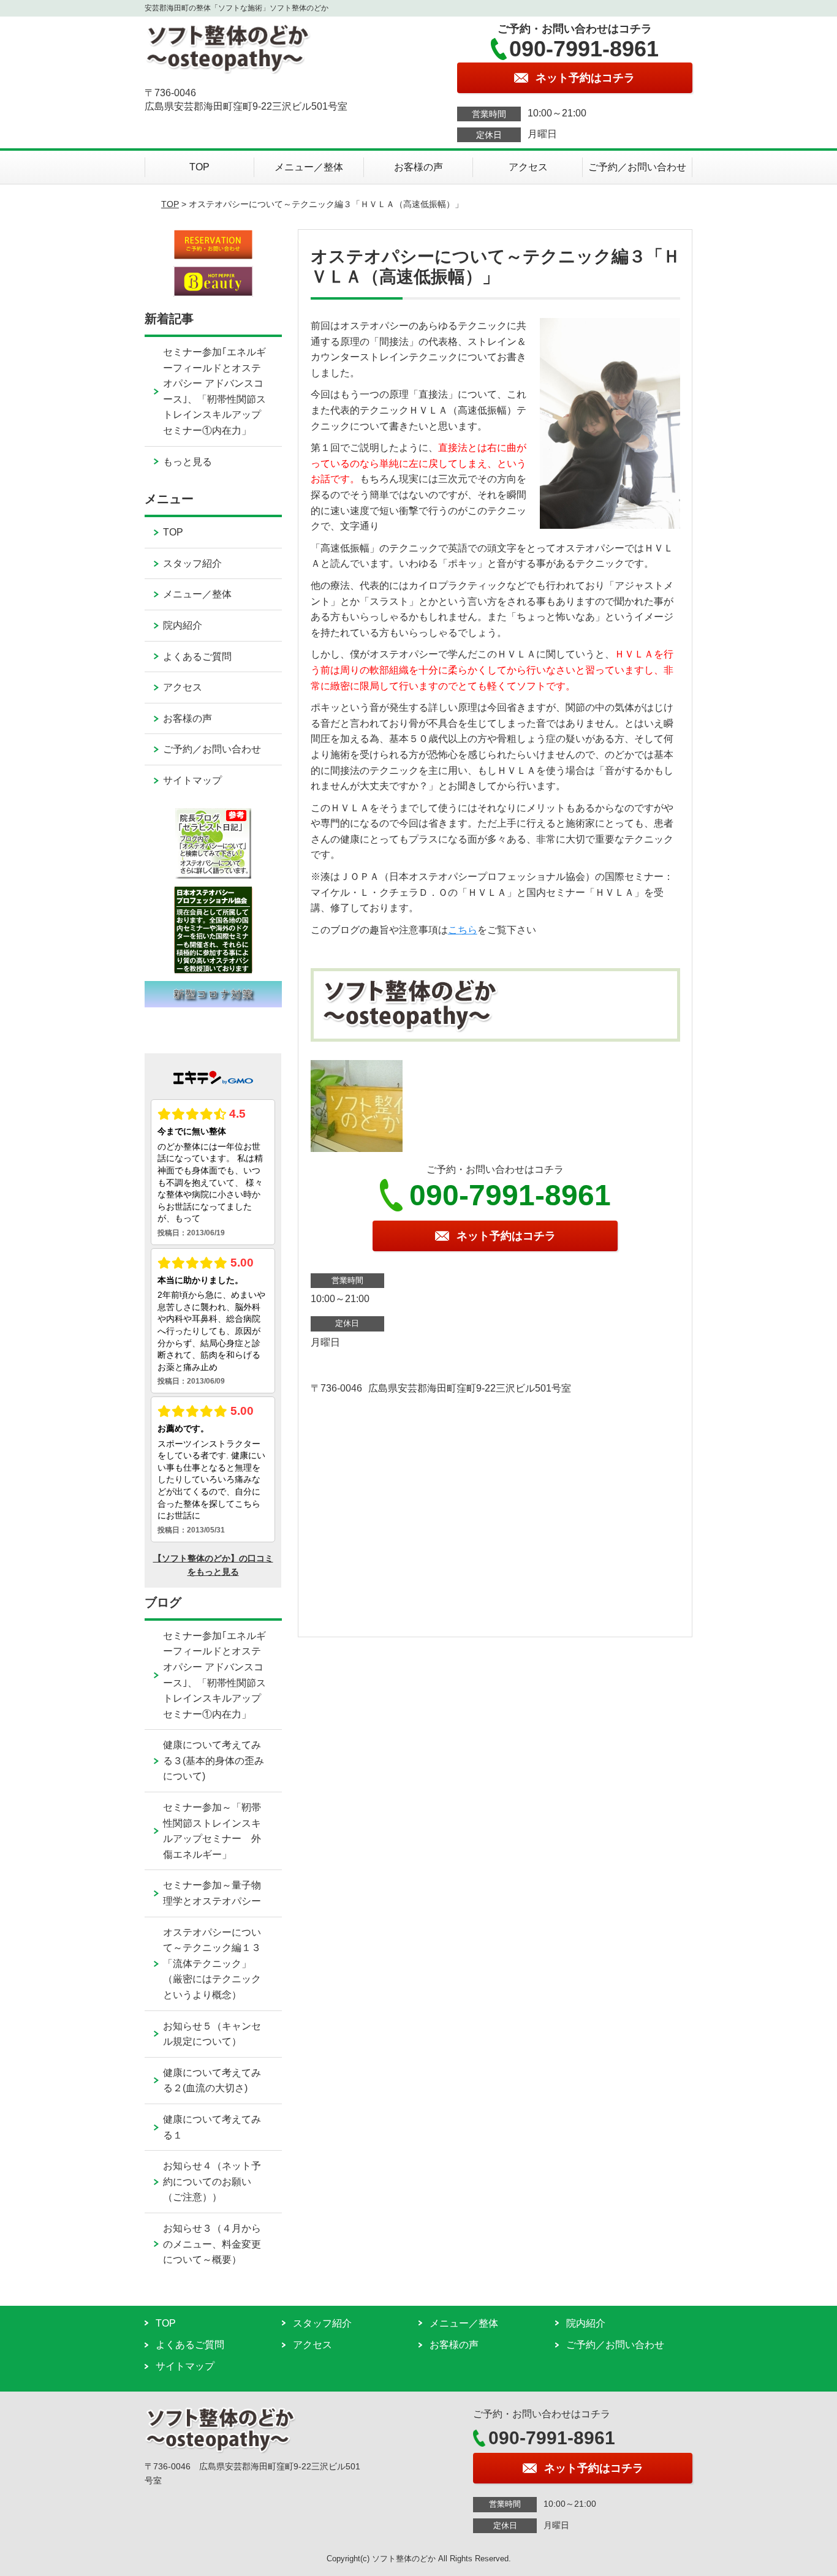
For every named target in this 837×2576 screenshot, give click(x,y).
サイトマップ (192, 780)
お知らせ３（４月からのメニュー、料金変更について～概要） (212, 2244)
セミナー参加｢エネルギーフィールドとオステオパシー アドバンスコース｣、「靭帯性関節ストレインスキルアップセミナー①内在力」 (214, 391)
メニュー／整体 (309, 167)
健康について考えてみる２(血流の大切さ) (212, 2081)
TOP (199, 167)
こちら (463, 930)
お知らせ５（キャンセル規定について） (212, 2034)
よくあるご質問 (197, 657)
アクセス (528, 167)
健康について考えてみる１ (212, 2127)
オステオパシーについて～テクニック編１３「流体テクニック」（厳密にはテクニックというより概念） (212, 1964)
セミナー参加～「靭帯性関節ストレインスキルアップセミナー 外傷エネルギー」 (212, 1831)
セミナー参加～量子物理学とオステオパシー (212, 1893)
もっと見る (187, 462)
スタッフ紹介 (192, 563)
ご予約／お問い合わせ (637, 167)
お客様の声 (418, 167)
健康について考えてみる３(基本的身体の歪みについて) (214, 1760)
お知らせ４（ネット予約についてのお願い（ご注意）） (212, 2181)
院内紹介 (183, 625)
